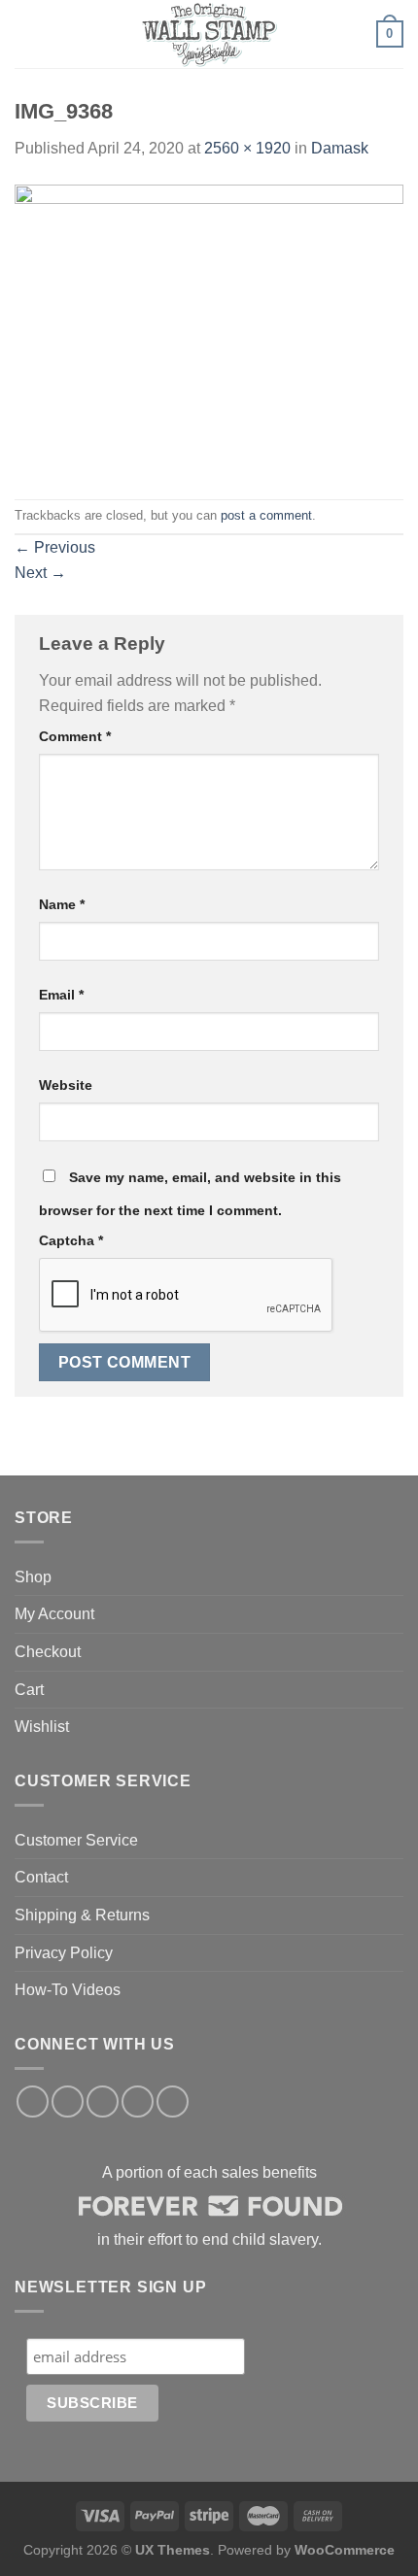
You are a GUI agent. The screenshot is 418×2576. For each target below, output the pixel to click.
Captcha (71, 1240)
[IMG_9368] (209, 329)
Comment (75, 736)
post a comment (266, 515)
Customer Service (76, 1840)
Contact (41, 1877)
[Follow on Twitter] (103, 2101)
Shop (33, 1577)
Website (66, 1085)
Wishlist (42, 1727)
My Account (54, 1614)
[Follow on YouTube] (173, 2101)
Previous (55, 547)
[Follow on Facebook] (33, 2101)
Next (40, 573)
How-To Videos (68, 1990)
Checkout (48, 1652)
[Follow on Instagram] (68, 2101)
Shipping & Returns (82, 1915)
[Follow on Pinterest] (138, 2101)
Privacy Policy (64, 1953)
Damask (340, 148)
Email (61, 995)
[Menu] (26, 34)
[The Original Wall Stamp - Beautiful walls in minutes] (209, 34)
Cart (29, 1690)
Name (62, 904)
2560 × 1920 (247, 148)
